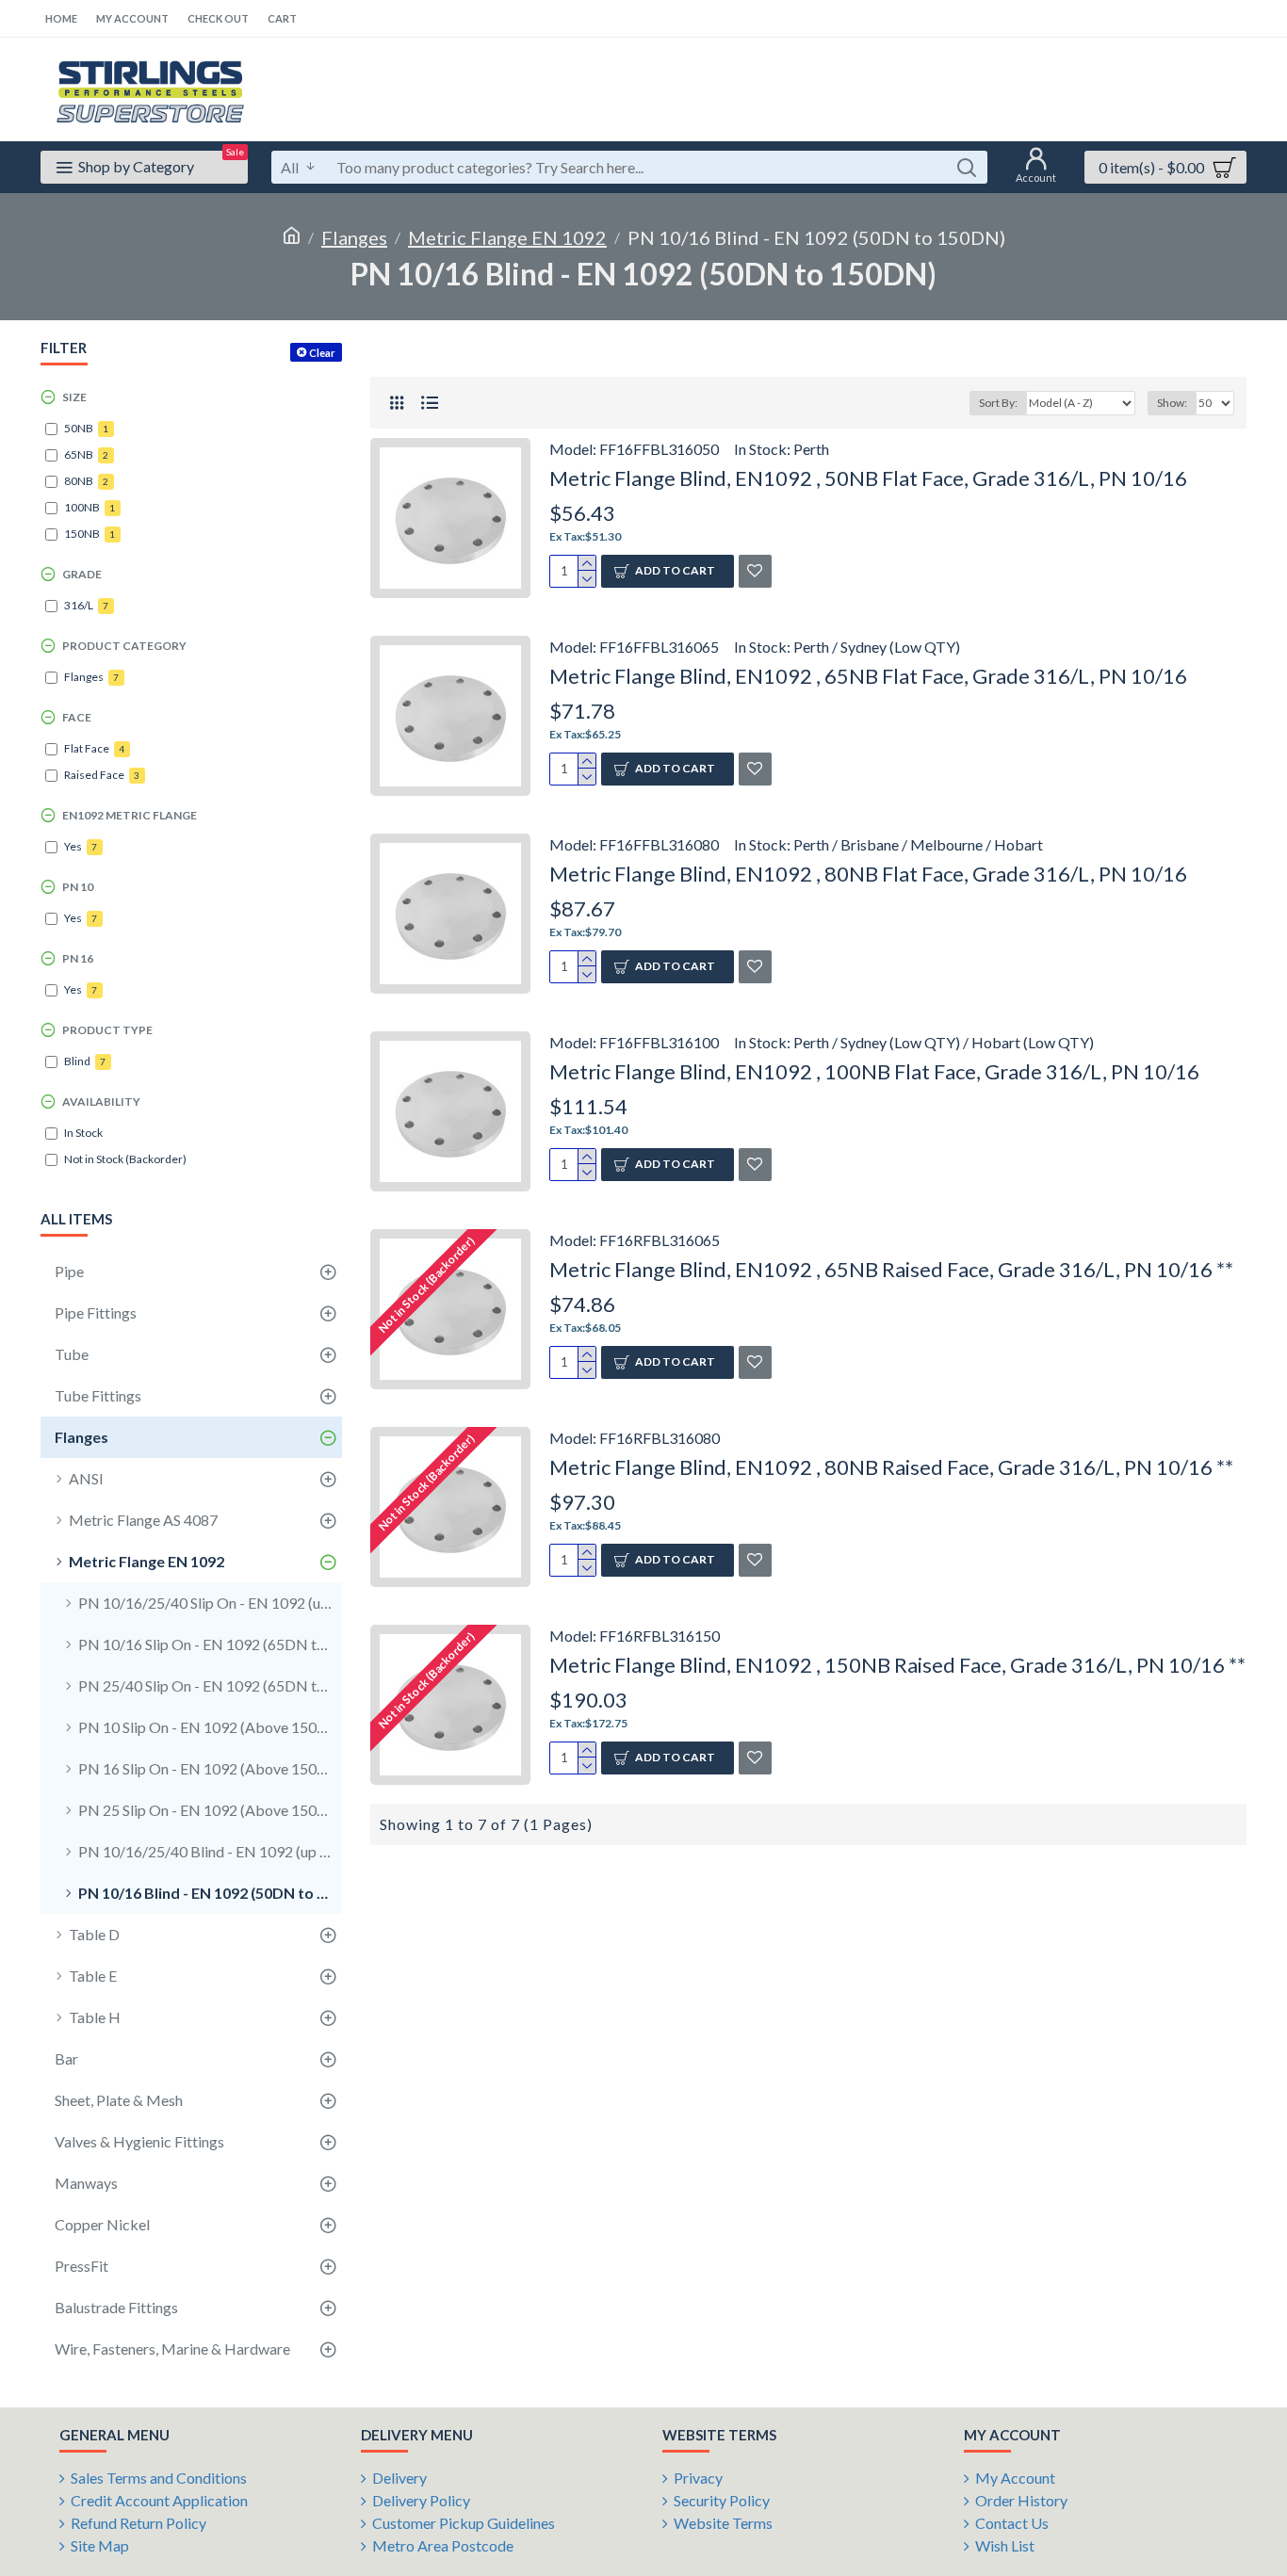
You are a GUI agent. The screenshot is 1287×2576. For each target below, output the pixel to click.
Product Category (124, 646)
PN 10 (78, 887)
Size (74, 397)
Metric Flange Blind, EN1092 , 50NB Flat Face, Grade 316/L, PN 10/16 (868, 478)
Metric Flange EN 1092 (507, 237)
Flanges (354, 237)
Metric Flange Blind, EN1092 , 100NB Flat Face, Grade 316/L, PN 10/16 (874, 1071)
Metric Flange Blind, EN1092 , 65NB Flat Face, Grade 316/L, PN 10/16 (868, 676)
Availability (101, 1102)
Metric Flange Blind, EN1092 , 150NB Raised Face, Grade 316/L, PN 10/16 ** (897, 1665)
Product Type (107, 1030)
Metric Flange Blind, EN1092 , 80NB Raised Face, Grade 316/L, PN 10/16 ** (891, 1467)
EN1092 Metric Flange (130, 815)
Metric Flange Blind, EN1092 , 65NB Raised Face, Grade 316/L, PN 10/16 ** (891, 1269)
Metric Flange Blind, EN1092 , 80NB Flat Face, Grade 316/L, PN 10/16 (868, 874)
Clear (322, 353)
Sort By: (998, 403)
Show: (1172, 403)
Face (77, 717)
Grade (82, 574)
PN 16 (78, 958)
